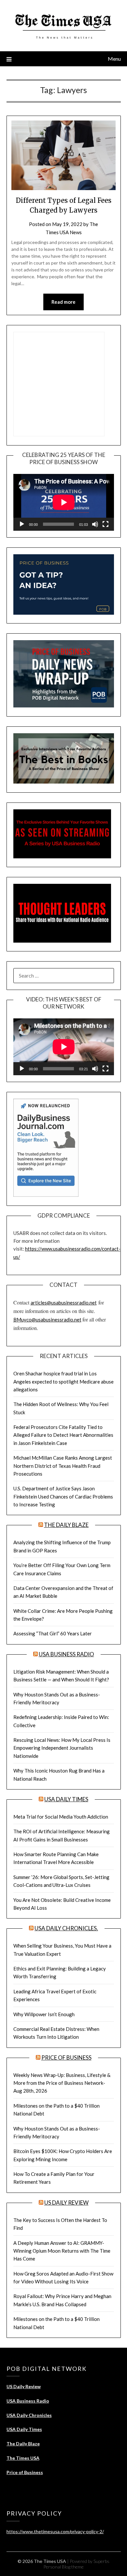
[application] (64, 502)
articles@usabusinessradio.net (64, 1303)
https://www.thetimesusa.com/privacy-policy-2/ (55, 2531)
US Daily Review (66, 2203)
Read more (63, 302)
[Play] (22, 524)
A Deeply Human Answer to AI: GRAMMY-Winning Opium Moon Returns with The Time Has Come (62, 2251)
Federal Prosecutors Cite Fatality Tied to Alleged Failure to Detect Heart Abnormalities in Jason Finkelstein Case (63, 1435)
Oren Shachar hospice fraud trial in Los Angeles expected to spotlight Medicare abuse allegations (63, 1381)
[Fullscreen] (106, 524)
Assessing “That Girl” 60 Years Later (53, 1633)
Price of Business (66, 2058)
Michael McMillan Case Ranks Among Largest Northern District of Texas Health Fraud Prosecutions (63, 1466)
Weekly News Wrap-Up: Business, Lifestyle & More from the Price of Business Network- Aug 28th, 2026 (62, 2083)
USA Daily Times (66, 1799)
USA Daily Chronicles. (66, 1928)
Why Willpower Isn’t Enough (44, 2014)
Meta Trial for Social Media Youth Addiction (61, 1817)
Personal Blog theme (63, 2567)
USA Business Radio (66, 1654)
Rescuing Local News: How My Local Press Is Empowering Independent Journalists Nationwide (62, 1748)
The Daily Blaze (66, 1525)
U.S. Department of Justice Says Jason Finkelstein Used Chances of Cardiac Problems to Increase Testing (63, 1496)
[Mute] (95, 524)
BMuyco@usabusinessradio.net (47, 1320)
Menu (114, 59)
